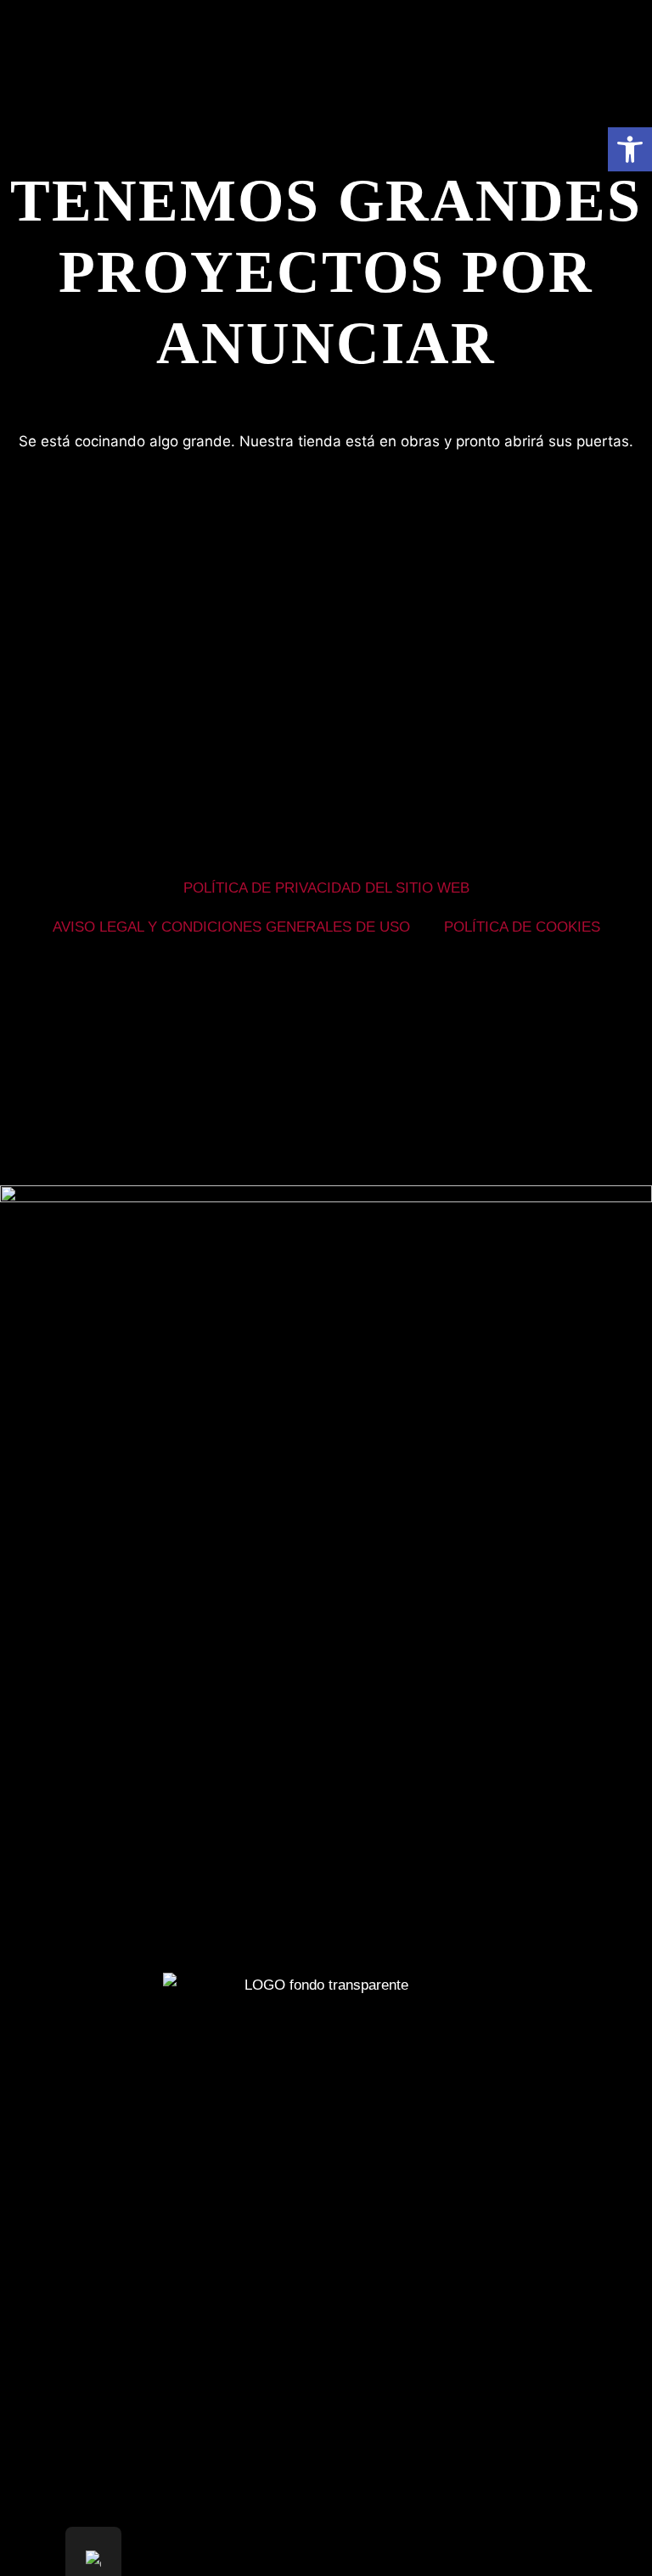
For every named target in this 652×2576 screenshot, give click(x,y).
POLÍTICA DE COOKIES (522, 927)
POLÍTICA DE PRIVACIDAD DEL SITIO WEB (326, 888)
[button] (630, 149)
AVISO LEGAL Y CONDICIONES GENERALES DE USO (231, 927)
